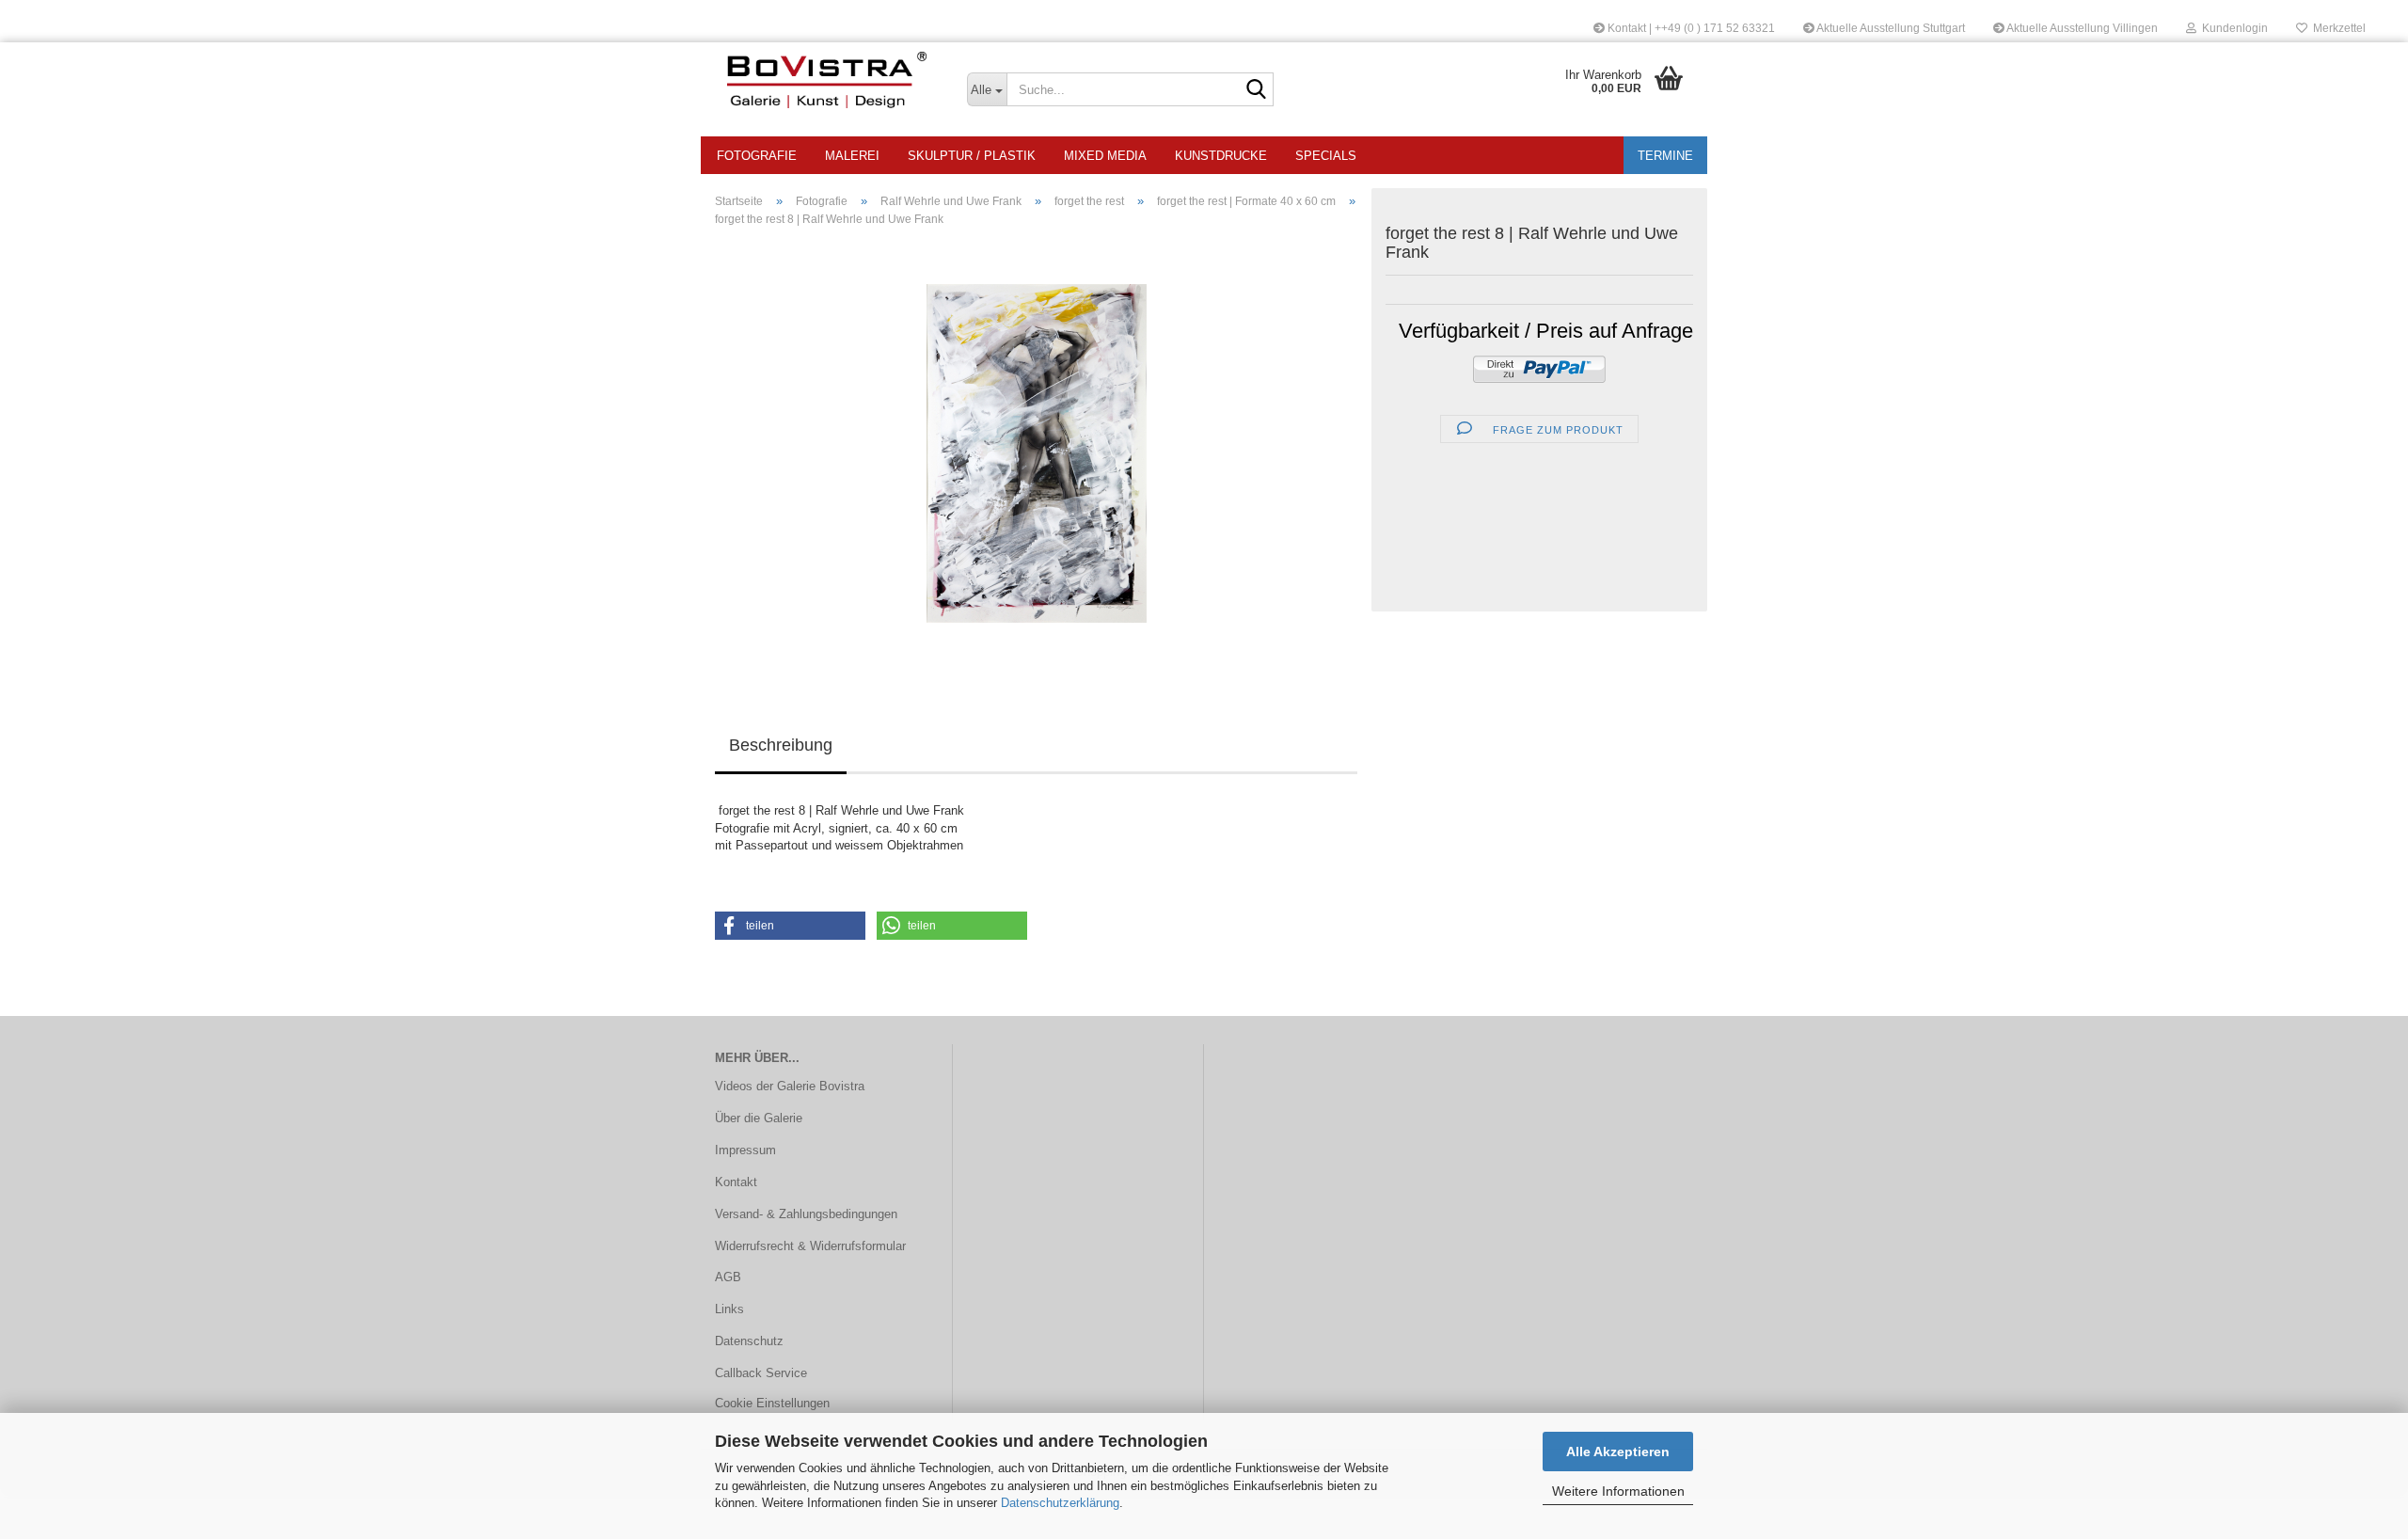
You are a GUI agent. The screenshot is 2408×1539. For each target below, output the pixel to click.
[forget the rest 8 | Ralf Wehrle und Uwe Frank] (1037, 453)
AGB (728, 1277)
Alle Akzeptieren (1618, 1452)
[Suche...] (1256, 90)
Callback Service (761, 1373)
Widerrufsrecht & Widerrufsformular (810, 1246)
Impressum (745, 1150)
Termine (1665, 156)
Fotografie (757, 156)
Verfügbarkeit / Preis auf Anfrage (1546, 331)
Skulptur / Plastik (972, 156)
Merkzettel (2337, 28)
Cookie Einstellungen (772, 1403)
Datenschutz (749, 1341)
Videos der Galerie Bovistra (790, 1086)
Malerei (852, 156)
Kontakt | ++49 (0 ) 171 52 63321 (1690, 28)
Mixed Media (1105, 156)
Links (729, 1309)
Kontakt (736, 1182)
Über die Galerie (759, 1118)
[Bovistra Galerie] (827, 80)
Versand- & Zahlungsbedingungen (806, 1214)
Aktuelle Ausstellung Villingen (2081, 28)
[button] (790, 926)
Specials (1326, 156)
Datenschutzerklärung (1060, 1503)
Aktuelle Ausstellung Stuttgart (1890, 28)
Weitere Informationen (1618, 1491)
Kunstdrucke (1221, 156)
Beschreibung (781, 745)
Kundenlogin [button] (2232, 28)
